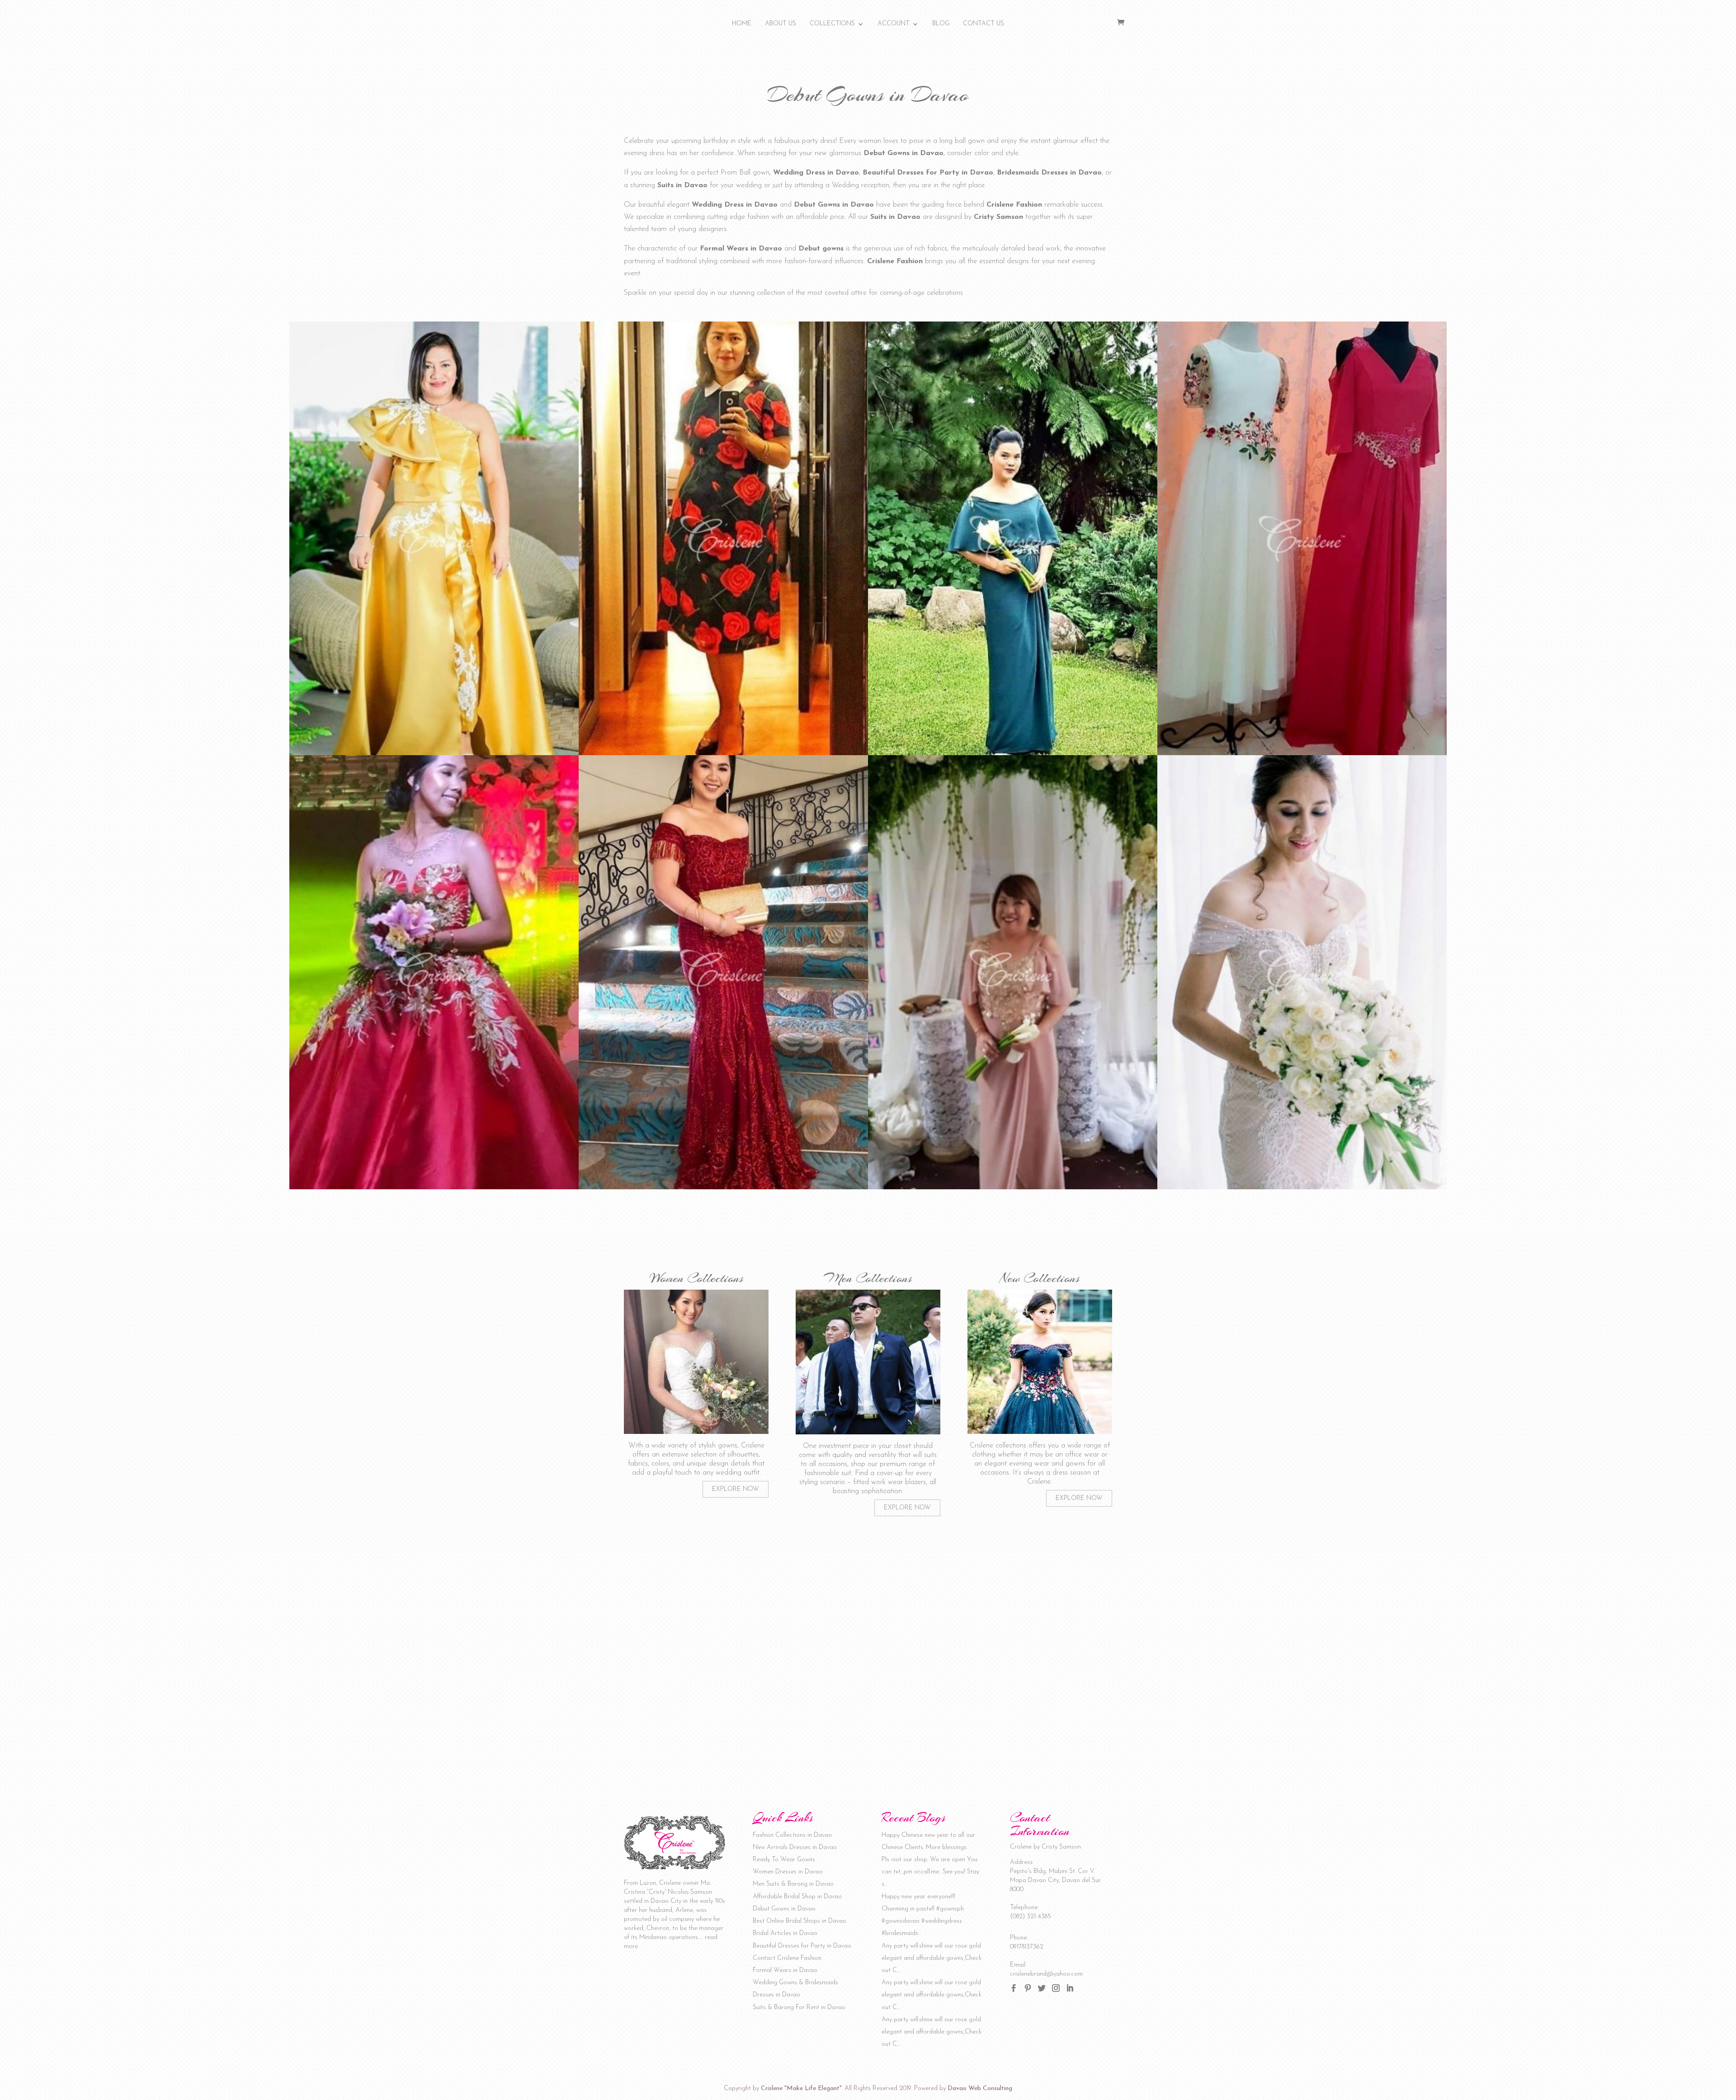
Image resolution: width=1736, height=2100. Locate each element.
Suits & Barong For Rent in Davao (799, 2008)
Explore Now (736, 1489)
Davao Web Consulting (980, 2088)
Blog (941, 24)
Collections (832, 24)
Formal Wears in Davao (785, 1970)
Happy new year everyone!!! (918, 1897)
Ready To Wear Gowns (784, 1860)
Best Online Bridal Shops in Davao (800, 1921)
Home (742, 24)
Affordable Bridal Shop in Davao (797, 1897)
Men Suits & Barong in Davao (793, 1884)
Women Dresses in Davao (788, 1872)
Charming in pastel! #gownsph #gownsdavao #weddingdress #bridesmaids (923, 1921)
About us (781, 24)
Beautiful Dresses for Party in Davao (802, 1946)
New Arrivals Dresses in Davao (795, 1847)
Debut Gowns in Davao (784, 1909)
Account (894, 24)
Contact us (984, 24)
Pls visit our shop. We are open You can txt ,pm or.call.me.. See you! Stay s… (930, 1872)
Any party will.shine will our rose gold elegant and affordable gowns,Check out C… (932, 1958)
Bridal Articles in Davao (785, 1933)
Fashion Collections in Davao (792, 1835)
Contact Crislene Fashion (787, 1958)
